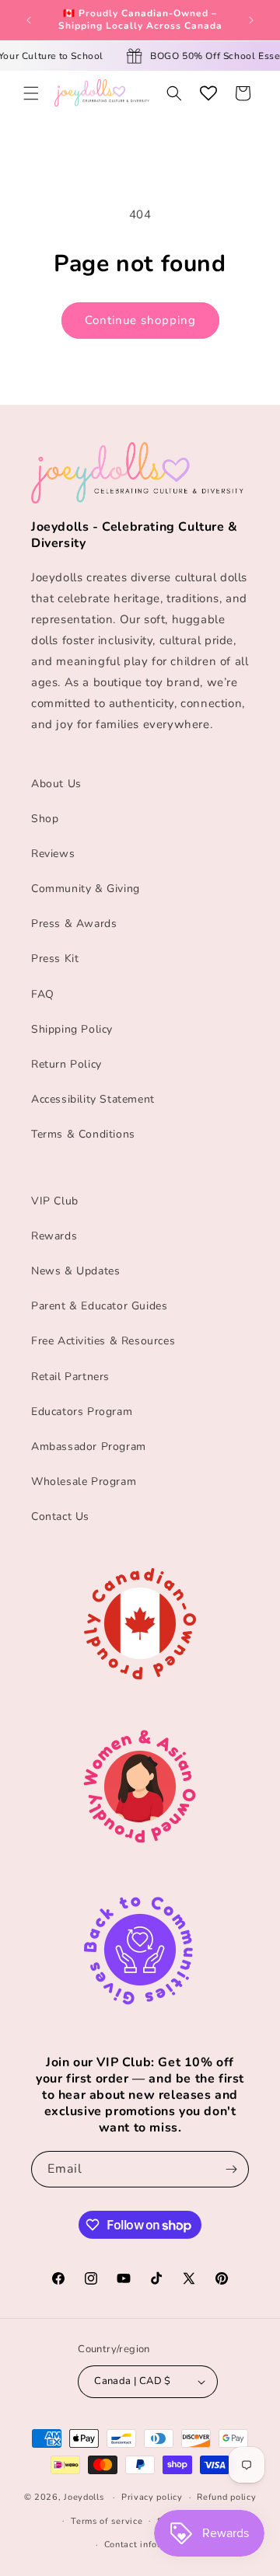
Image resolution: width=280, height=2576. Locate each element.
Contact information (147, 2545)
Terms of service (107, 2521)
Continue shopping (140, 320)
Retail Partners (70, 1377)
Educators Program (82, 1412)
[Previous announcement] (29, 20)
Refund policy (226, 2497)
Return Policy (66, 1064)
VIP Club (55, 1201)
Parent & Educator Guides (99, 1306)
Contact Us (60, 1516)
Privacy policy (152, 2497)
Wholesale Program (84, 1481)
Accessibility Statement (93, 1099)
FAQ (43, 994)
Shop (45, 819)
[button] (31, 93)
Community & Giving (86, 889)
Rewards (54, 1236)
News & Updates (75, 1271)
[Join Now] (231, 2169)
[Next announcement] (251, 20)
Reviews (53, 854)
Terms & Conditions (83, 1134)
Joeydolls (84, 2497)
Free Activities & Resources (103, 1341)
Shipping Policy (72, 1029)
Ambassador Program (89, 1447)
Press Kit (55, 959)
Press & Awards (74, 924)
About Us (56, 784)
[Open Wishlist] (208, 93)
